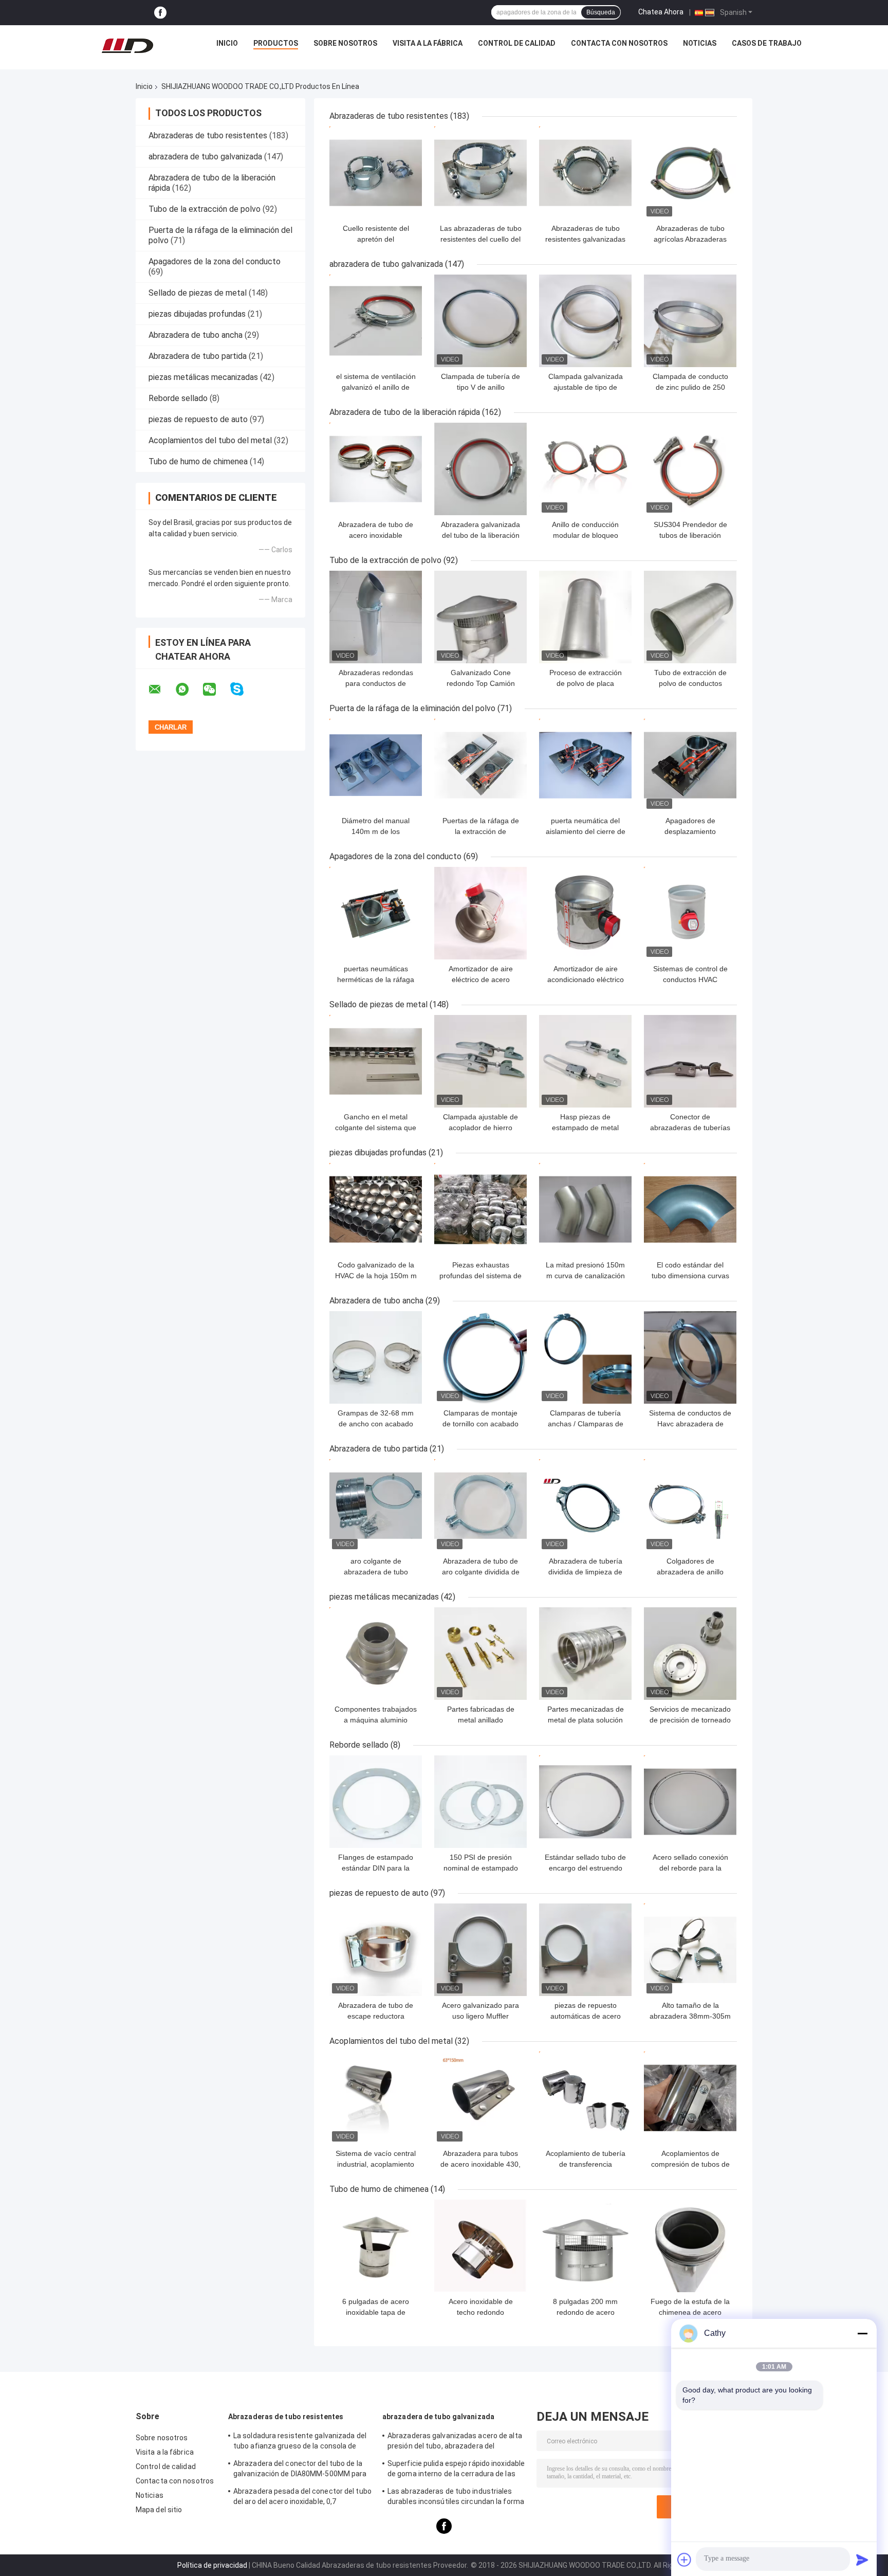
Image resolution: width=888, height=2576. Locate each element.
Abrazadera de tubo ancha (196, 335)
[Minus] (862, 2333)
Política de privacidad (212, 2565)
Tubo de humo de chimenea (198, 461)
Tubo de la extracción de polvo (205, 209)
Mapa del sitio (159, 2510)
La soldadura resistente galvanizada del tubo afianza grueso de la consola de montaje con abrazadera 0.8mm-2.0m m (301, 2442)
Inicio (227, 43)
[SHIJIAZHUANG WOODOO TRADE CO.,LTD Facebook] (160, 13)
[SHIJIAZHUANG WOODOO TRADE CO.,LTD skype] (243, 689)
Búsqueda (601, 12)
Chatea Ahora (661, 12)
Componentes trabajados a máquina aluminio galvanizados (376, 1720)
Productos (276, 43)
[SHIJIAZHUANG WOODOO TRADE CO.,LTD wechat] (216, 690)
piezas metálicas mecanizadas (203, 377)
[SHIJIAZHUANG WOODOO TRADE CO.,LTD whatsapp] (189, 690)
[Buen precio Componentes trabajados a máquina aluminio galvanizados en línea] (376, 1654)
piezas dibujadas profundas (197, 314)
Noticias (700, 43)
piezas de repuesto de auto (198, 419)
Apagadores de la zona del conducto (215, 261)
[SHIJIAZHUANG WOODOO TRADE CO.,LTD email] (161, 690)
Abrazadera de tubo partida (198, 356)
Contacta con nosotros (619, 43)
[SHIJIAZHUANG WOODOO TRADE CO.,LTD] (127, 46)
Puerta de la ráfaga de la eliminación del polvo (412, 708)
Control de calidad (517, 43)
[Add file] (684, 2560)
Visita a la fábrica (428, 43)
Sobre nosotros (345, 43)
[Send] (862, 2560)
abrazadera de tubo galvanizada (205, 157)
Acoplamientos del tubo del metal (210, 440)
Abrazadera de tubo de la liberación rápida (405, 412)
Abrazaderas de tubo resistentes (208, 135)
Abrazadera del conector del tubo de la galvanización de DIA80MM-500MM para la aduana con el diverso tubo (300, 2470)
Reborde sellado (178, 398)
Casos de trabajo (767, 43)
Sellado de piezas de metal (198, 293)
